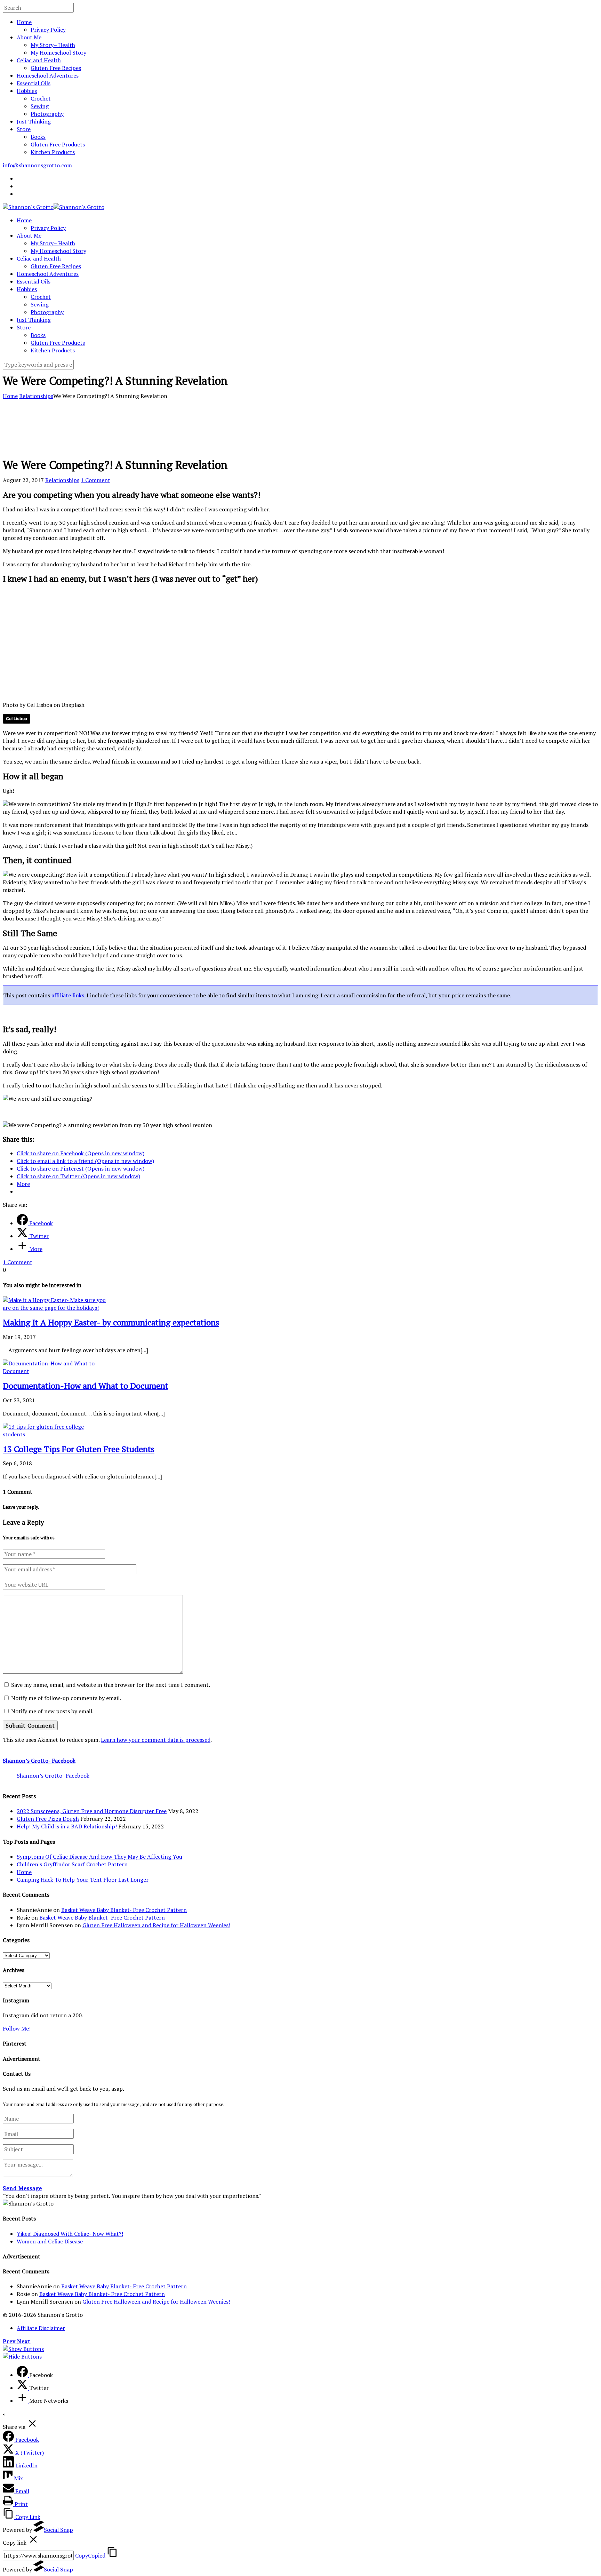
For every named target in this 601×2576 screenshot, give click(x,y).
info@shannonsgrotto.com (37, 165)
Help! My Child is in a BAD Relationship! (67, 1826)
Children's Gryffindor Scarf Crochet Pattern (72, 1864)
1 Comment (95, 480)
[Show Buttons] (23, 2349)
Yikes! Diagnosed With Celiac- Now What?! (70, 2234)
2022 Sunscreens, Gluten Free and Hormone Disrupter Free (92, 1811)
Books (38, 137)
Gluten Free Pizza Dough (48, 1819)
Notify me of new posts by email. (52, 1711)
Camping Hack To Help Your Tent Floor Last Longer (83, 1880)
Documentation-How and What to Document (86, 1386)
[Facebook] (23, 2375)
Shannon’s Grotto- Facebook (39, 1761)
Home (24, 22)
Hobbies (27, 91)
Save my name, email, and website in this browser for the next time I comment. (111, 1685)
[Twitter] (23, 2388)
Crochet (41, 98)
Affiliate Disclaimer (41, 2328)
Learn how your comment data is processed (156, 1740)
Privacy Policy (48, 30)
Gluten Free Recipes (56, 68)
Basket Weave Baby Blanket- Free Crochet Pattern (124, 1910)
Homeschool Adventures (48, 75)
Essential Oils (34, 83)
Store (24, 129)
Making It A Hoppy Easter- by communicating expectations (111, 1322)
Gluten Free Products (58, 144)
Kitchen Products (53, 152)
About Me (29, 37)
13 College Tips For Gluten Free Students (79, 1449)
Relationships (36, 396)
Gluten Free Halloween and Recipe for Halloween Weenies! (156, 1925)
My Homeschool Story (58, 53)
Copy (90, 2555)
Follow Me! (17, 2028)
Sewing (40, 106)
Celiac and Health (39, 60)
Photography (47, 114)
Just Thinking (34, 121)
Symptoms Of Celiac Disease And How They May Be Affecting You (99, 1857)
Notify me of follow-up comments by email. (66, 1698)
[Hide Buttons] (22, 2356)
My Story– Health (53, 45)
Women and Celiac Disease (50, 2241)
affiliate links (68, 995)
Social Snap (58, 2530)
